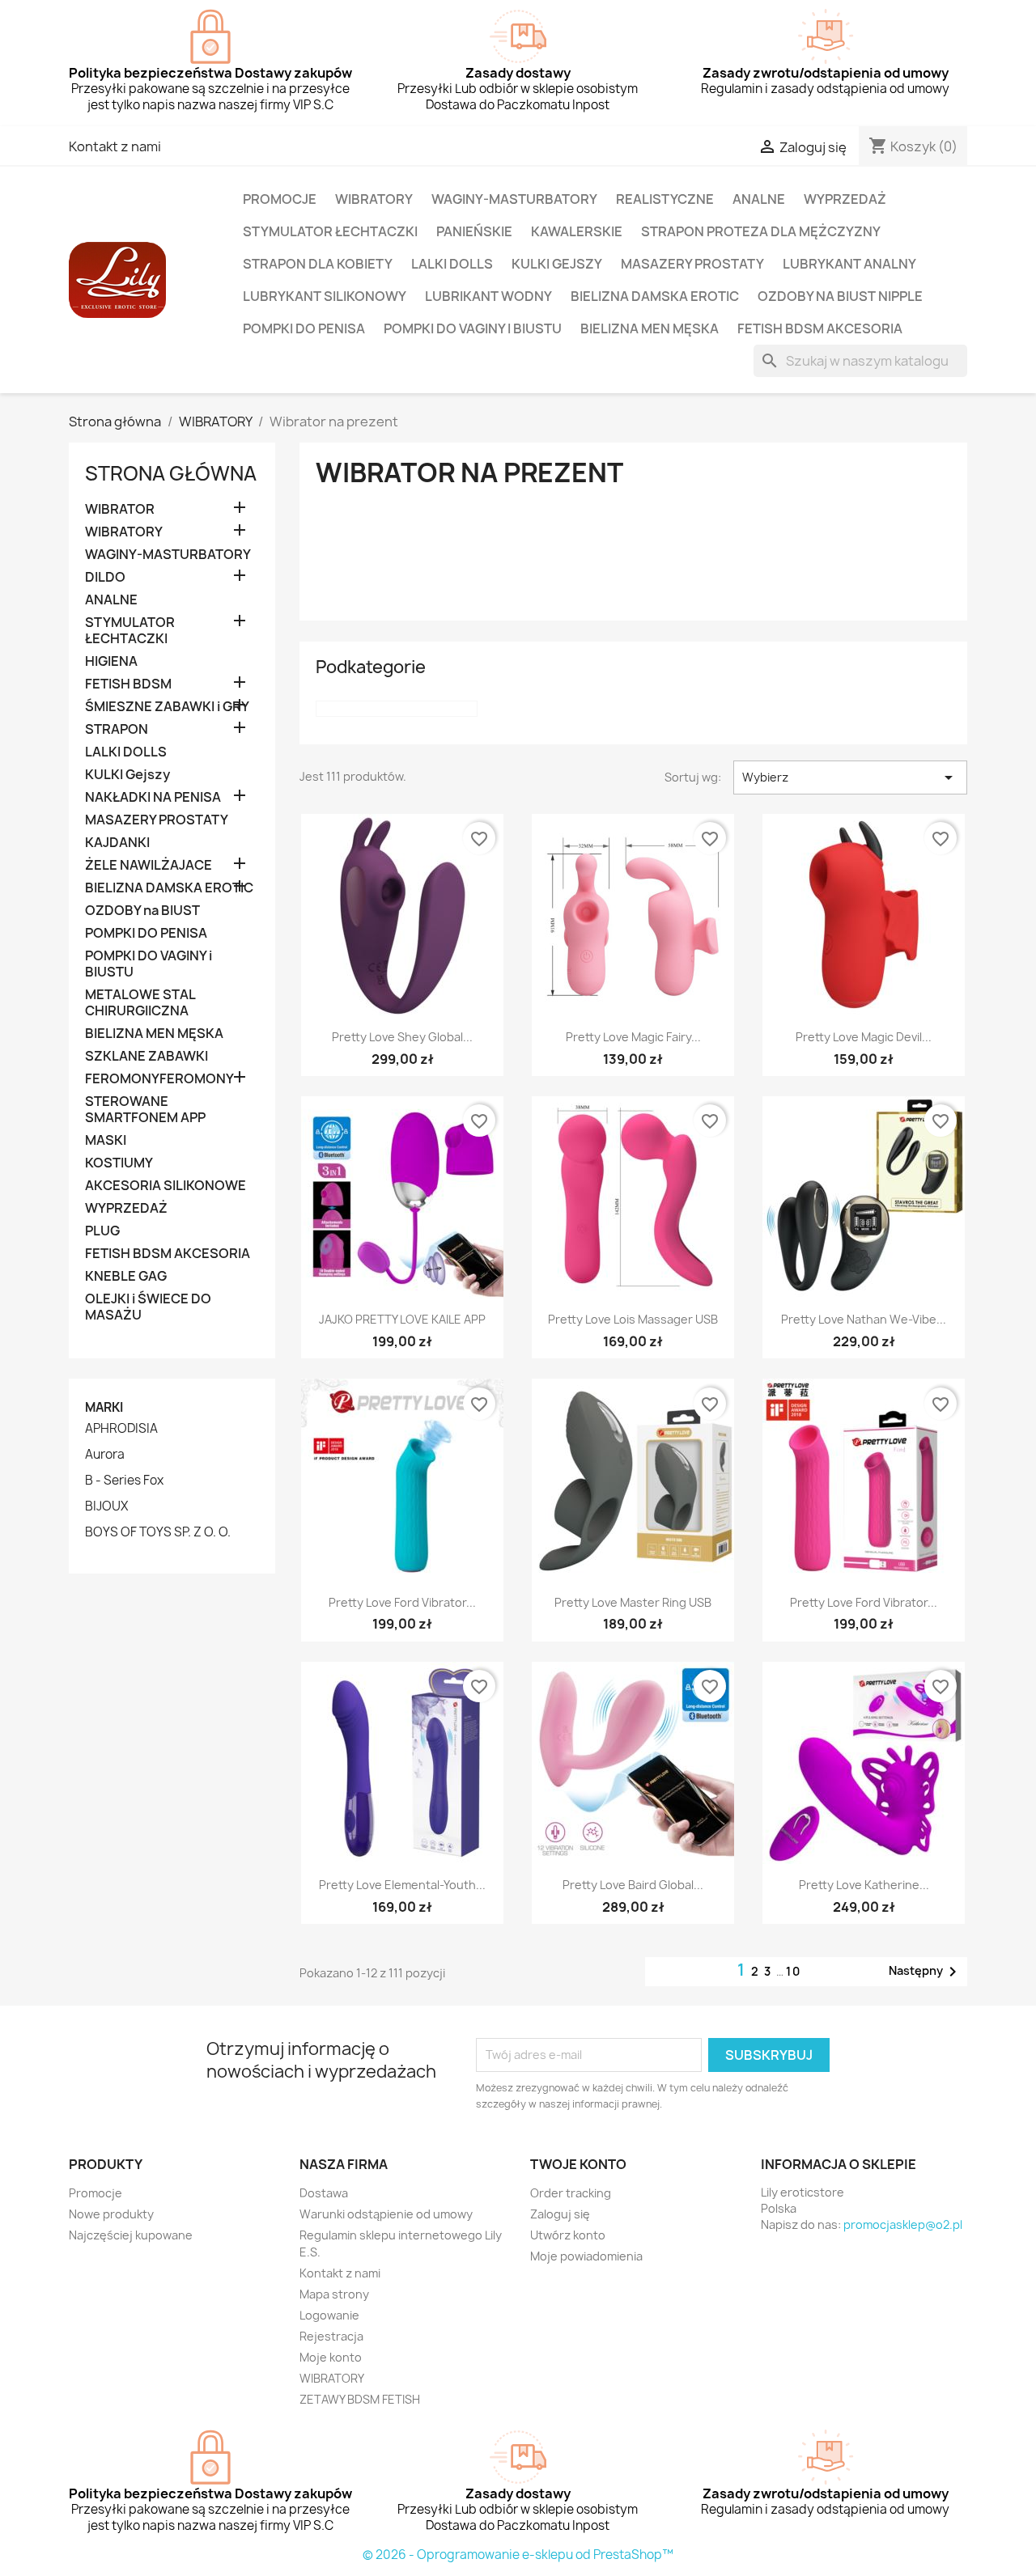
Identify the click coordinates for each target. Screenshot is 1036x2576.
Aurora (105, 1455)
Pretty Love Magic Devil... (864, 1037)
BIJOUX (106, 1506)
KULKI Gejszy (557, 264)
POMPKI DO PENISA (304, 328)
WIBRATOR (120, 509)
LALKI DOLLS (452, 264)
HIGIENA (111, 661)
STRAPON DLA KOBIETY (318, 264)
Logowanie (329, 2315)
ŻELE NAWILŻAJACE (149, 865)
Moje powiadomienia (586, 2256)
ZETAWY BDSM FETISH (360, 2399)
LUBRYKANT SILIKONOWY (325, 296)
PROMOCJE (280, 199)
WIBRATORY (374, 199)
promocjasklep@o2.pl (903, 2224)
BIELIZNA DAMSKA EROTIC (655, 296)
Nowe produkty (111, 2214)
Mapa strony (334, 2294)
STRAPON (117, 729)
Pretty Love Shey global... (402, 1037)
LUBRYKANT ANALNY (849, 264)
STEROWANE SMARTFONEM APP (145, 1110)
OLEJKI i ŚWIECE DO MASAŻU (148, 1307)
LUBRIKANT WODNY (488, 296)
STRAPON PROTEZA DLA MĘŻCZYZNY (761, 231)
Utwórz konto (568, 2235)
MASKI (106, 1140)
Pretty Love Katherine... (864, 1885)
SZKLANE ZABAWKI (146, 1056)
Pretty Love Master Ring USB (633, 1602)
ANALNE (759, 199)
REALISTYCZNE (665, 199)
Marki (104, 1407)
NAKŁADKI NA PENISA (153, 797)
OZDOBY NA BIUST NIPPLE (840, 296)
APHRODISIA (121, 1429)
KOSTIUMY (119, 1163)
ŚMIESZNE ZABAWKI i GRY (167, 707)
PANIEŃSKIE (474, 231)
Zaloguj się (560, 2214)
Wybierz (850, 777)
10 (794, 1971)
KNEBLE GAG (126, 1276)
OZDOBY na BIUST (142, 911)
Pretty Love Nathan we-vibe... (864, 1319)
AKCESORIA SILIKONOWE (166, 1186)
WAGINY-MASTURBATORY (514, 199)
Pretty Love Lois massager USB (633, 1319)
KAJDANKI (117, 843)
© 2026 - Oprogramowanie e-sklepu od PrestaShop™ (518, 2555)
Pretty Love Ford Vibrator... (402, 1602)
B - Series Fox (124, 1481)
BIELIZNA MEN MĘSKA (650, 328)
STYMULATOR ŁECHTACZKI (330, 231)
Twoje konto (578, 2164)
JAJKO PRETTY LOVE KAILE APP (402, 1319)
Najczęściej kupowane (131, 2235)
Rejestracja (331, 2336)
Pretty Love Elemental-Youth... (402, 1885)
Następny (926, 1972)
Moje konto (331, 2357)
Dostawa (324, 2193)
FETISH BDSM (128, 684)
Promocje (96, 2193)
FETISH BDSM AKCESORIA (820, 328)
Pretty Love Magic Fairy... (633, 1037)
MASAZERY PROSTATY (692, 264)
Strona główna (171, 473)
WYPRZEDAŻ (845, 199)
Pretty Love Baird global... (633, 1885)
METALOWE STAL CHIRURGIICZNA (140, 1003)
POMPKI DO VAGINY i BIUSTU (473, 328)
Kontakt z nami (115, 146)
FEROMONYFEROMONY (159, 1079)
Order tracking (571, 2193)
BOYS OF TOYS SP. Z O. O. (158, 1532)
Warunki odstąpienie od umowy (386, 2214)
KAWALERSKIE (577, 231)
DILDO (105, 577)
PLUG (102, 1231)
